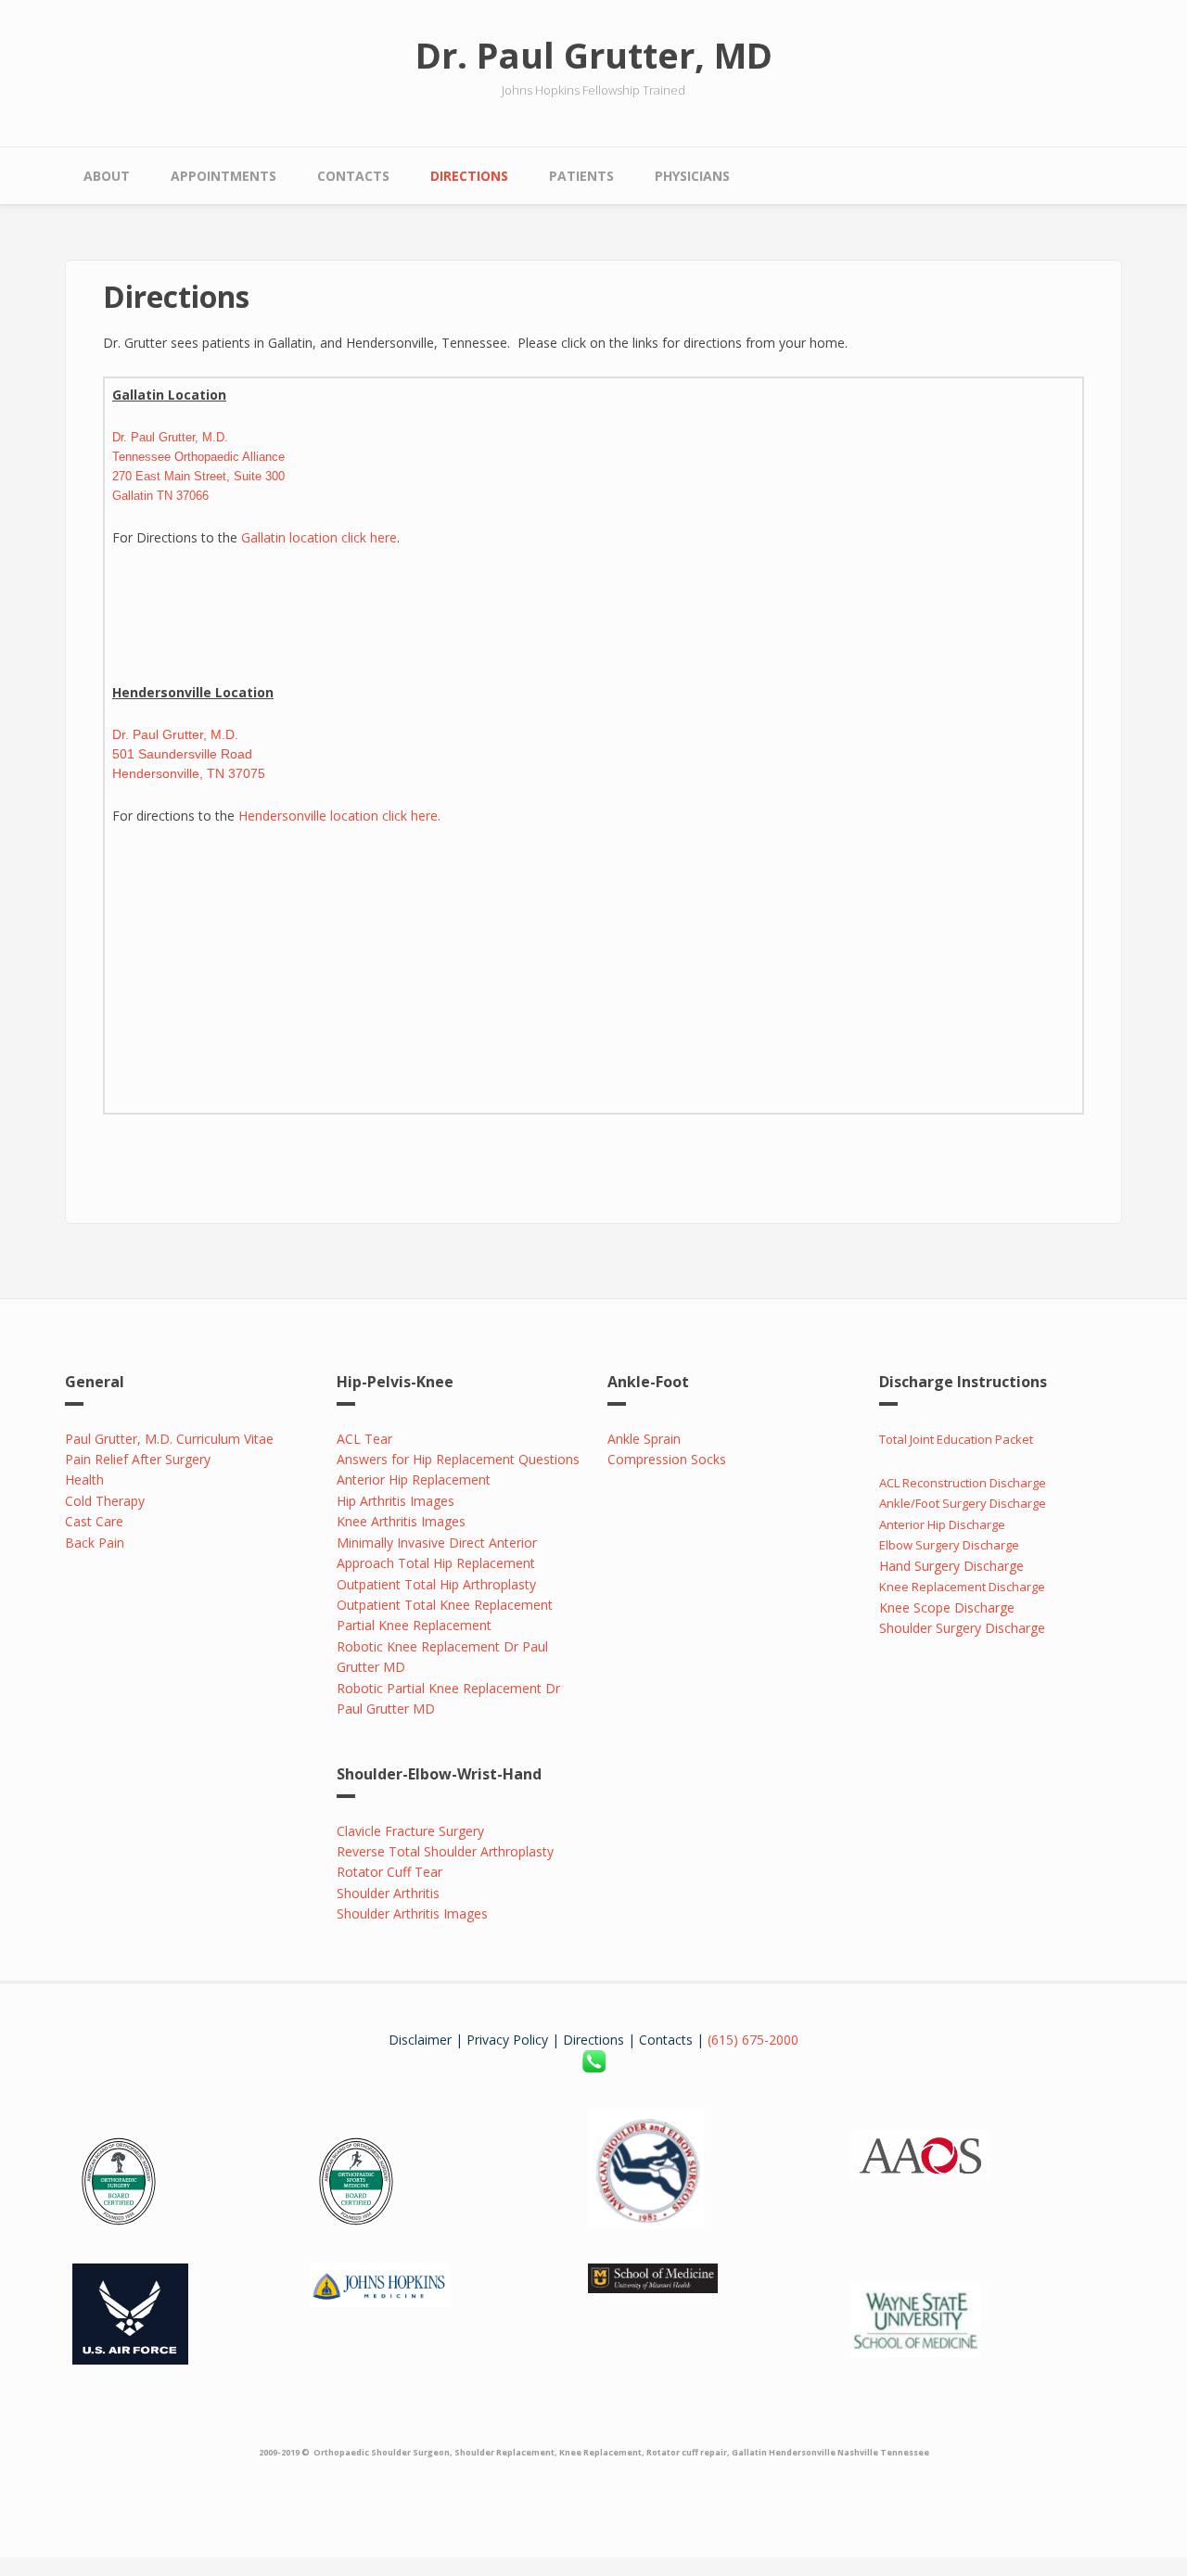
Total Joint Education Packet (956, 1439)
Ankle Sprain (644, 1439)
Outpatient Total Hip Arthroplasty (436, 1584)
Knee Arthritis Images (401, 1521)
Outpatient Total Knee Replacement (445, 1605)
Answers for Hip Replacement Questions (458, 1459)
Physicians (692, 176)
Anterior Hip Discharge (942, 1524)
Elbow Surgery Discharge (951, 1545)
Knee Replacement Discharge (962, 1587)
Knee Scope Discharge (947, 1607)
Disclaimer (420, 2040)
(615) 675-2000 (753, 2040)
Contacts (353, 176)
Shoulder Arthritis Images (412, 1913)
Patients (581, 176)
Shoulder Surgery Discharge (962, 1628)
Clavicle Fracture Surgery (410, 1831)
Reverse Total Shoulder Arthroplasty (445, 1851)
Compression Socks (667, 1459)
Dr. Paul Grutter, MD (594, 55)
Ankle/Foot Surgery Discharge (963, 1503)
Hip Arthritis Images (396, 1501)
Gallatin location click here (319, 537)
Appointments (223, 176)
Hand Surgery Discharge (951, 1566)
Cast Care (94, 1521)
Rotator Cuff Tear (389, 1872)
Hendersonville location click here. (339, 816)
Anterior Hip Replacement (414, 1479)
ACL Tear (364, 1439)
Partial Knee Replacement (414, 1625)
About (107, 176)
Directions (469, 176)
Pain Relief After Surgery (138, 1459)
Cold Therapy (105, 1501)
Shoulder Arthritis (388, 1893)
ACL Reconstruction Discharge (963, 1483)
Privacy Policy (507, 2040)
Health (84, 1479)
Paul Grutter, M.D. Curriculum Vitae (169, 1439)
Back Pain (95, 1543)
